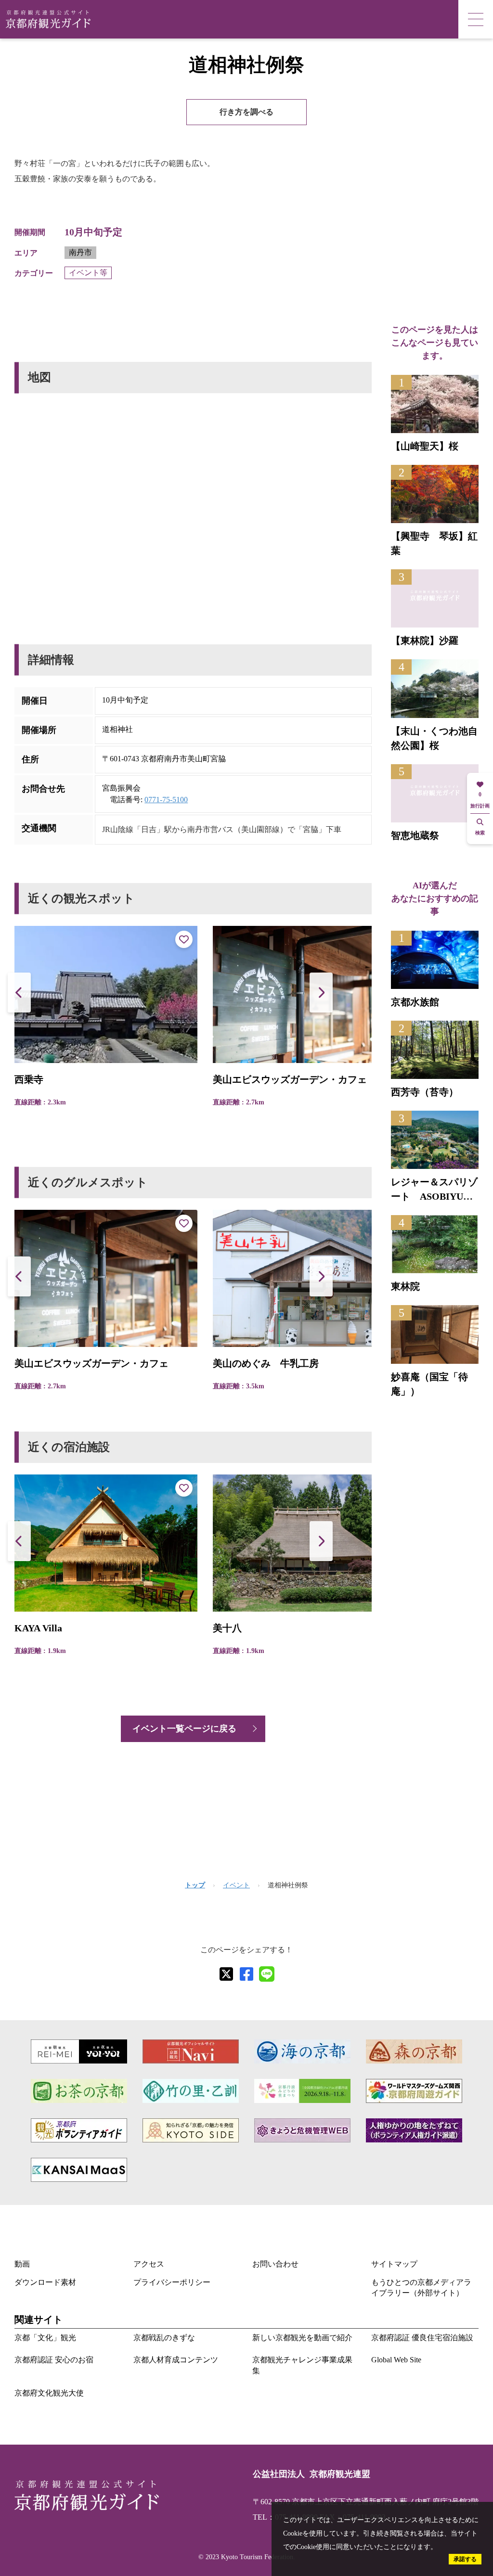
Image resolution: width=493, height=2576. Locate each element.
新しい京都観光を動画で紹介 (302, 2338)
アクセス (149, 2264)
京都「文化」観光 (45, 2338)
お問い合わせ (275, 2264)
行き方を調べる (246, 112)
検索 (480, 833)
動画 (22, 2264)
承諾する (465, 2559)
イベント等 (88, 273)
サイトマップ (394, 2264)
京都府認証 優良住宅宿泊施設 (422, 2338)
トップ (195, 1885)
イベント (236, 1885)
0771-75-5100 (166, 800)
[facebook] (246, 1974)
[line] (267, 1974)
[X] (226, 1974)
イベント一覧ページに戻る (184, 1729)
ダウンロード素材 (45, 2282)
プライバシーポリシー (172, 2282)
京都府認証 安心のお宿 (54, 2360)
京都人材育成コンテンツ (176, 2360)
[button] (321, 993)
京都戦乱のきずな (164, 2338)
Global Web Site (396, 2360)
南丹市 (80, 252)
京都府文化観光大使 (49, 2393)
